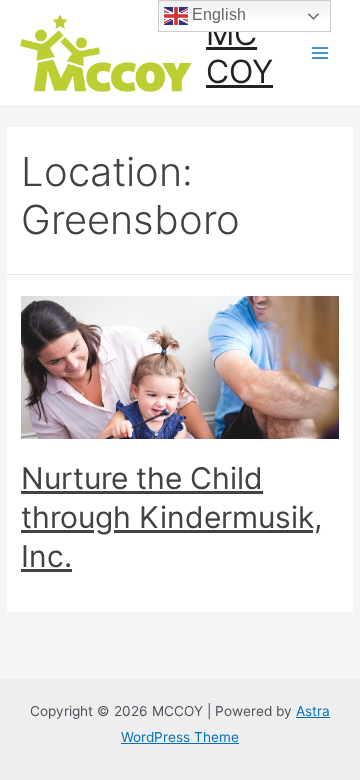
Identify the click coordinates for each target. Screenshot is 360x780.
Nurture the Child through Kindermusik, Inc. (171, 517)
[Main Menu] (320, 53)
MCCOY (239, 52)
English (217, 14)
